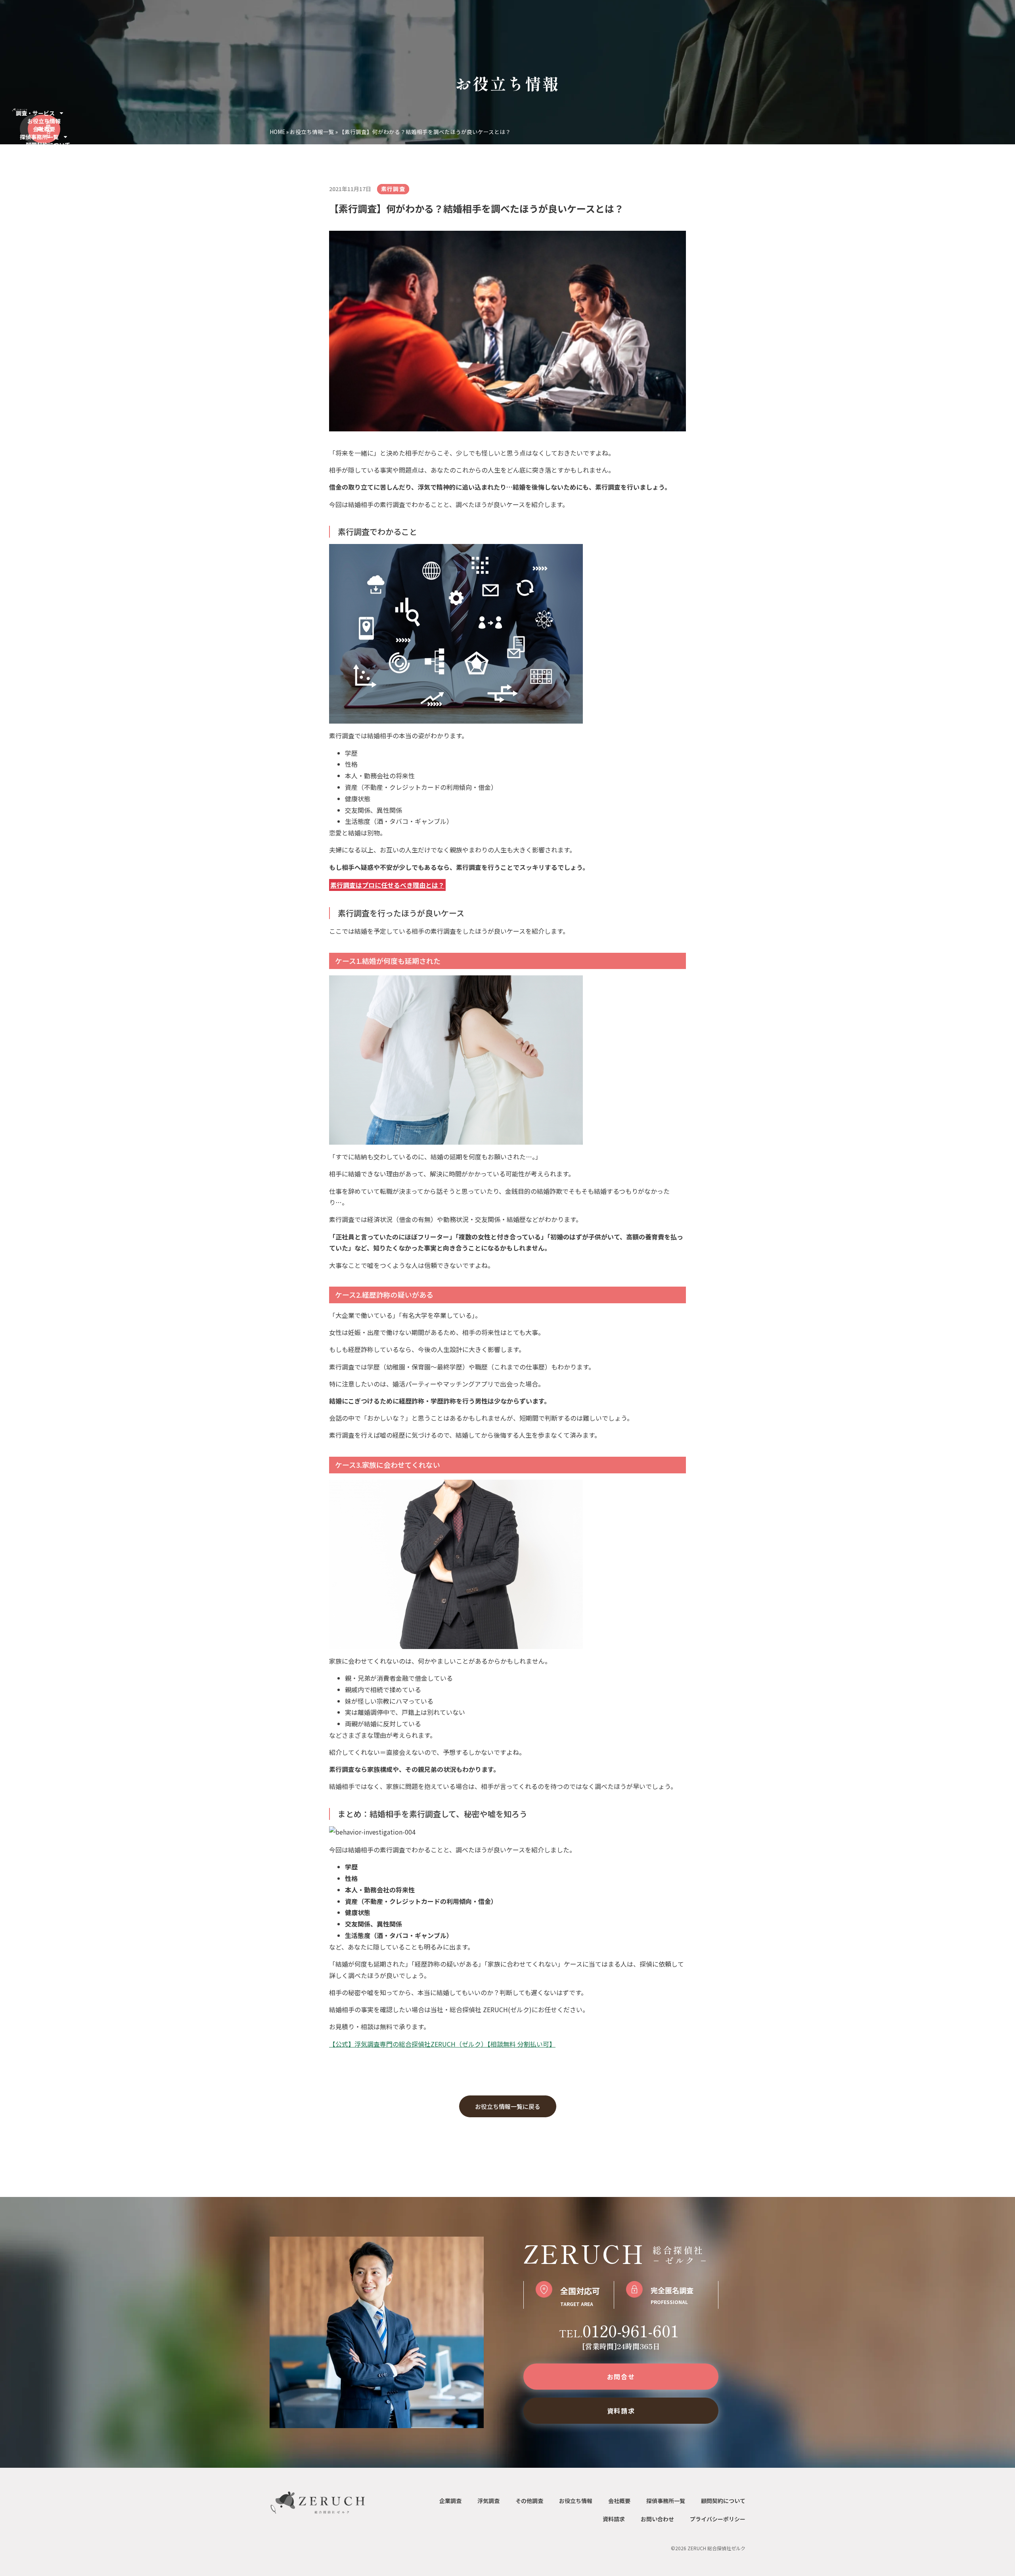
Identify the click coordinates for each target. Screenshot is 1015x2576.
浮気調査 (488, 2501)
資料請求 (614, 2519)
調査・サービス (35, 113)
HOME (277, 132)
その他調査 (529, 2501)
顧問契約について (48, 145)
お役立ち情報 (44, 121)
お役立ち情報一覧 (312, 132)
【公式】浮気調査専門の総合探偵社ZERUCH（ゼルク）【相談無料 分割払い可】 (442, 2044)
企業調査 (450, 2501)
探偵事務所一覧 (39, 137)
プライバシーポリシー (718, 2519)
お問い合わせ (657, 2519)
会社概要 (44, 129)
